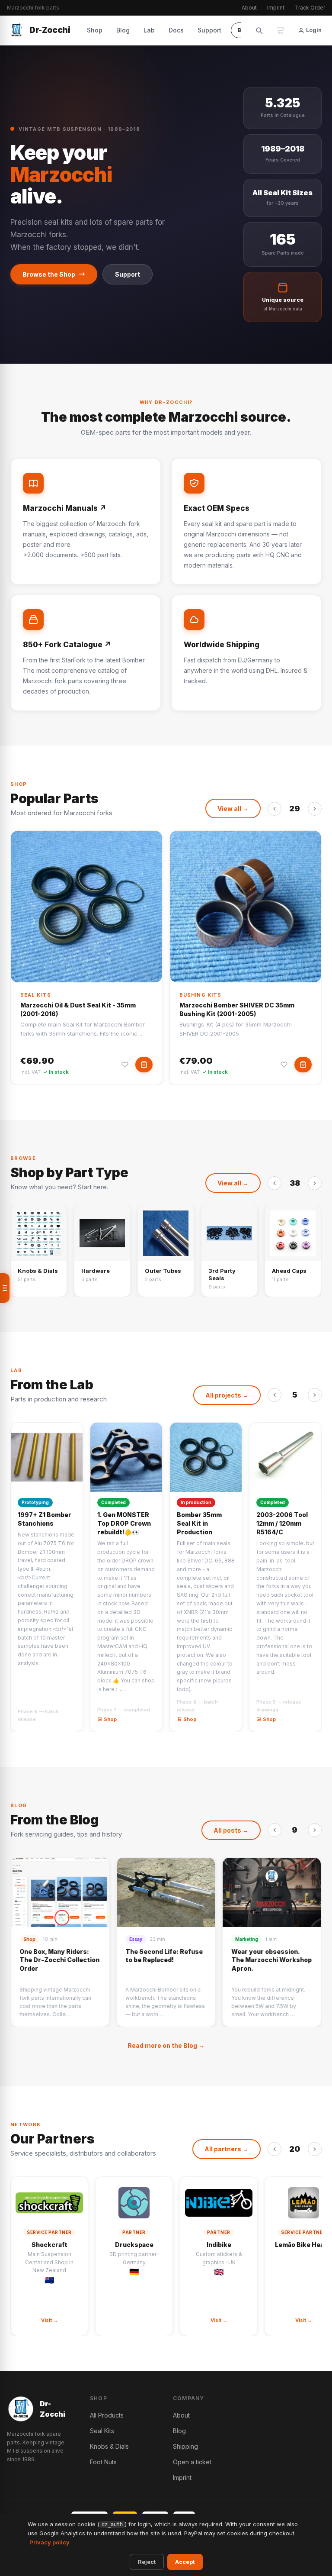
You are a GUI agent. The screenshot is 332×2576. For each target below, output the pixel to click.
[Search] (259, 30)
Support (209, 30)
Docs (176, 30)
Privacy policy (49, 2542)
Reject (147, 2562)
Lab (149, 30)
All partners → (227, 2149)
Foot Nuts (103, 2462)
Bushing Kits (200, 995)
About (249, 8)
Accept (185, 2562)
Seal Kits (36, 995)
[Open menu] (5, 1288)
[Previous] (275, 809)
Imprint (276, 8)
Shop (95, 30)
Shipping (185, 2446)
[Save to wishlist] (125, 1065)
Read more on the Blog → (166, 2045)
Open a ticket (192, 2462)
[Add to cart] (144, 1065)
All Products (107, 2415)
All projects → (227, 1395)
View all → (233, 809)
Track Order (310, 8)
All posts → (231, 1830)
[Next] (315, 809)
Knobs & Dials (109, 2446)
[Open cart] (281, 30)
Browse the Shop (49, 274)
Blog (123, 30)
